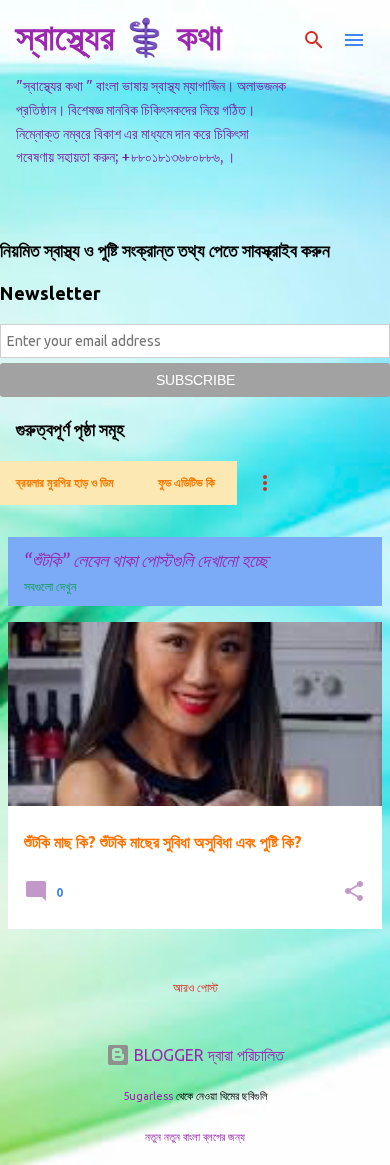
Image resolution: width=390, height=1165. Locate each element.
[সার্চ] (314, 40)
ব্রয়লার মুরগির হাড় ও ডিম (65, 482)
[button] (354, 892)
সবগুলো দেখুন (50, 586)
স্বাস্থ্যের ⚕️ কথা (119, 36)
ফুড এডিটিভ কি (186, 482)
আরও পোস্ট (195, 987)
